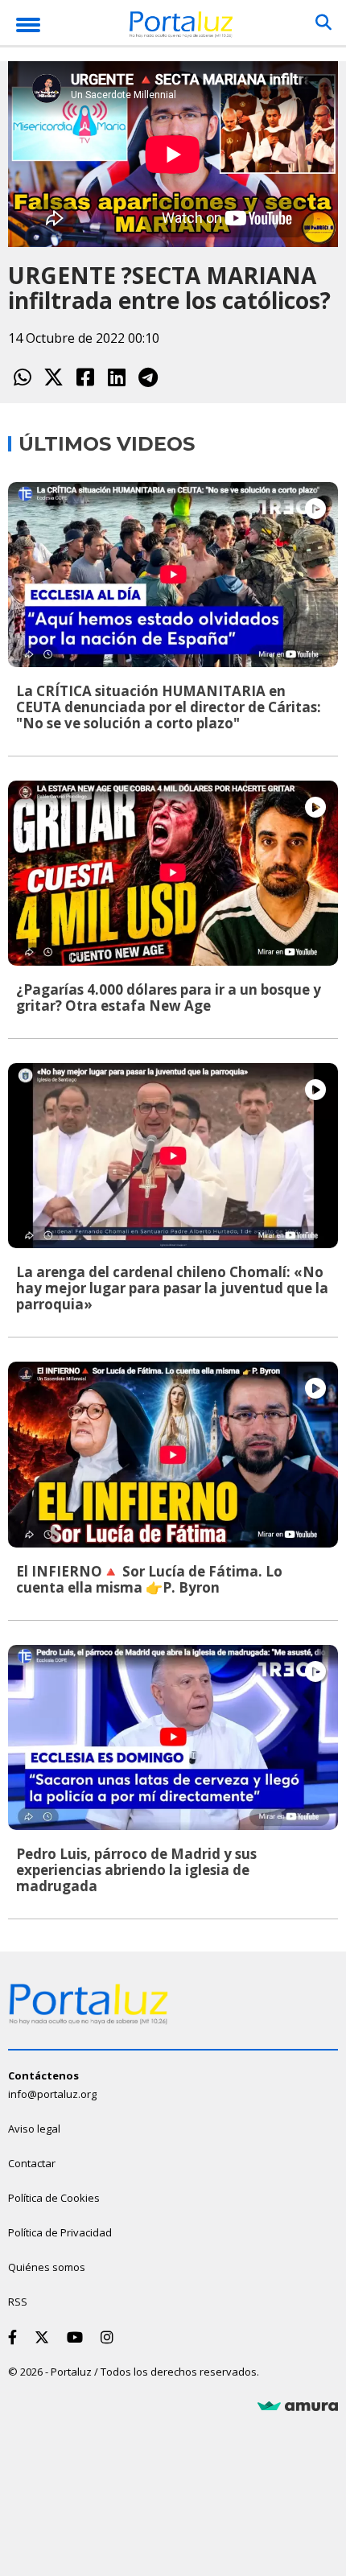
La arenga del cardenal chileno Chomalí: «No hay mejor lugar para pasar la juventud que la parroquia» (172, 1288)
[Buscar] (323, 23)
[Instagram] (110, 2337)
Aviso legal (34, 2129)
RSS (18, 2302)
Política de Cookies (54, 2198)
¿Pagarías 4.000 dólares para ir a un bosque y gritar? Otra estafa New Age (169, 997)
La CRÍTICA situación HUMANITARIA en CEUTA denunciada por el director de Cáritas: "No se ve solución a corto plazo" (169, 707)
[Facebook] (85, 377)
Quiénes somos (47, 2267)
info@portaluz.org (52, 2094)
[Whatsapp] (22, 377)
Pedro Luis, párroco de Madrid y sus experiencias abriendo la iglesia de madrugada (136, 1870)
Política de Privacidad (60, 2232)
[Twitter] (54, 377)
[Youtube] (78, 2337)
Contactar (32, 2163)
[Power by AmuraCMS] (298, 2406)
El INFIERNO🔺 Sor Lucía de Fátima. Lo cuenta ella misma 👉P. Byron (149, 1579)
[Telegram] (148, 377)
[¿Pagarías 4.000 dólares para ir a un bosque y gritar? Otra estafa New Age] (173, 873)
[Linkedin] (116, 377)
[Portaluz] (181, 27)
